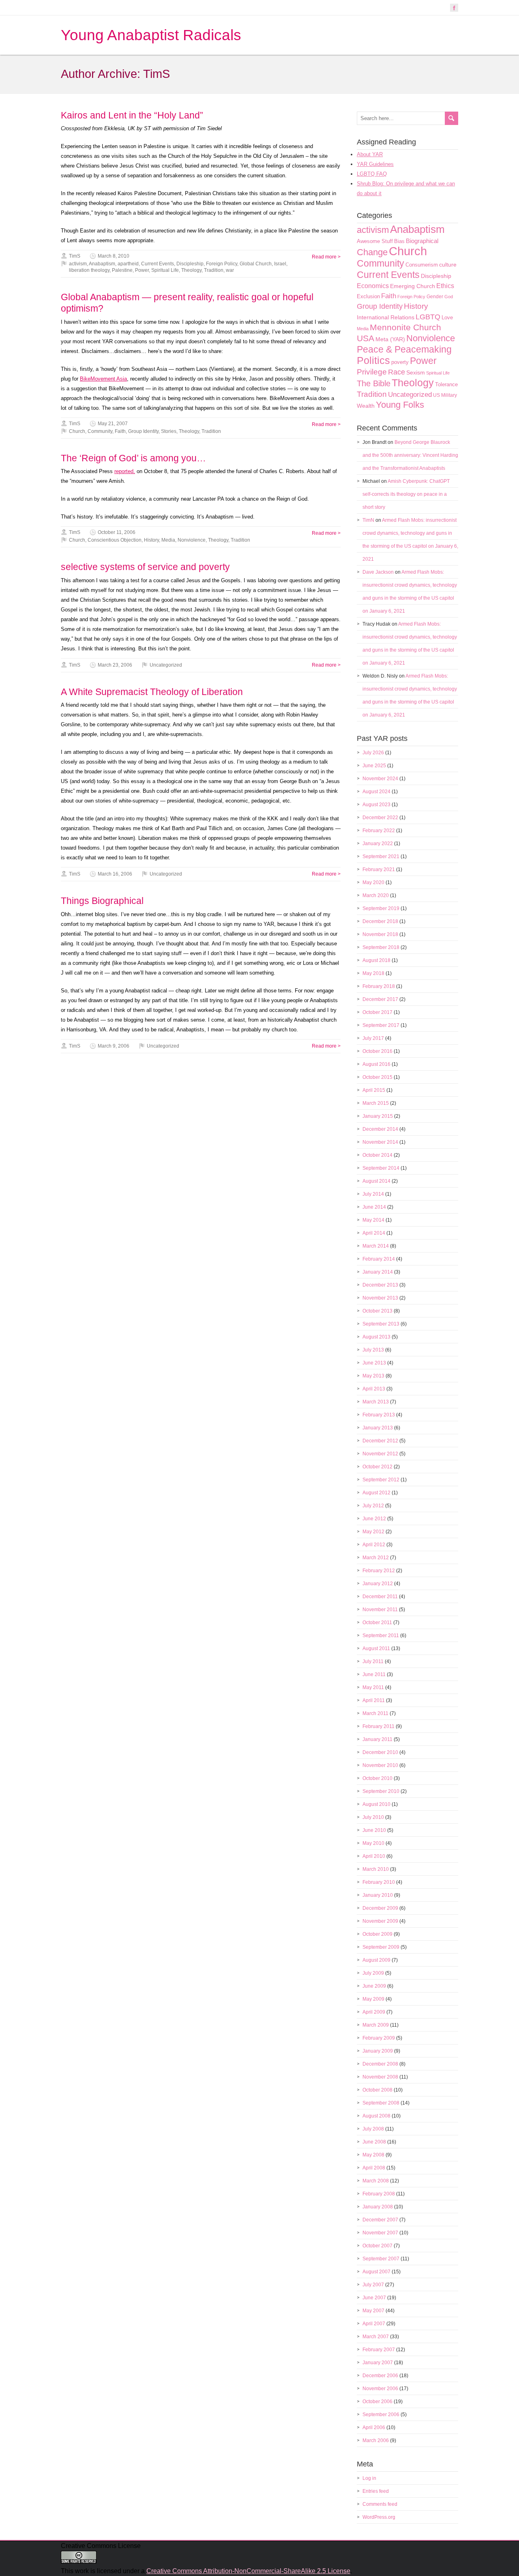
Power (142, 270)
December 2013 (380, 1285)
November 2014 (380, 1142)
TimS (75, 256)
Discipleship (190, 264)
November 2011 (380, 1610)
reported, (125, 471)
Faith (120, 431)
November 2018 (380, 934)
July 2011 (373, 1661)
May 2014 (373, 1220)
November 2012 (380, 1454)
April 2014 (374, 1233)
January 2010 (378, 1895)
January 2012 (378, 1584)
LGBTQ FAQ (372, 174)
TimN (368, 520)
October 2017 (377, 1012)
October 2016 (377, 1051)
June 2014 (374, 1207)
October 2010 (377, 1778)
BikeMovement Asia (103, 379)
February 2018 (379, 986)
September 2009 (381, 1947)
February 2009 (379, 2038)
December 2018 (380, 921)
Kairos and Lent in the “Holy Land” (132, 115)
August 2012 (376, 1493)
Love (447, 317)
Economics (373, 286)
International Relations (386, 317)
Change (372, 252)
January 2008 (378, 2207)
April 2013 (374, 1389)
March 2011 (375, 1713)
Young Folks (400, 405)
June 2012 (374, 1519)
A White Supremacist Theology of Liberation (152, 692)
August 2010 (376, 1804)
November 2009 (380, 1921)
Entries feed (376, 2491)
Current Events (158, 264)
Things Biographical (102, 901)
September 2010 (381, 1791)
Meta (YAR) (390, 339)
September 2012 (381, 1480)
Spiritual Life (165, 270)
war (230, 270)
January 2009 (378, 2051)
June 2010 (374, 1830)
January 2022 (378, 844)
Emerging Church (413, 286)
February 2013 (379, 1415)
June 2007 (374, 2298)
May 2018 (373, 973)
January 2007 (378, 2363)
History (151, 540)
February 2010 (379, 1882)
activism (78, 264)
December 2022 (380, 818)
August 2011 (376, 1648)
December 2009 (380, 1908)
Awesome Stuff (375, 241)
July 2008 (373, 2129)
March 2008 (376, 2181)
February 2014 (379, 1259)
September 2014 (381, 1168)
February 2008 (379, 2194)
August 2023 (376, 805)
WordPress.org (379, 2517)
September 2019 (381, 908)
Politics (373, 360)
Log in (369, 2478)
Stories (169, 431)
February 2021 (379, 869)
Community (100, 431)
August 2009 (376, 1960)
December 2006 (380, 2376)
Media (168, 540)
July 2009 (373, 1973)
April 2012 (374, 1545)
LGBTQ (428, 317)
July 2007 (373, 2285)
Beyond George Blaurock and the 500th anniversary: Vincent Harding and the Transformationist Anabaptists (410, 455)
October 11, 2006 (117, 532)
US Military (445, 395)
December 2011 (380, 1597)
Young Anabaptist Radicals (151, 35)
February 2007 (379, 2350)
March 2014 (376, 1246)
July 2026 (373, 753)
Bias (399, 241)
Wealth (366, 406)
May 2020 (373, 882)
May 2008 (373, 2155)
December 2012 (380, 1441)
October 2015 (377, 1077)
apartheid (128, 264)
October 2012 (377, 1467)
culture (448, 265)
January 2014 (378, 1272)
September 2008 (381, 2103)
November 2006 (380, 2389)
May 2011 (373, 1687)
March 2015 (376, 1103)
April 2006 (374, 2428)
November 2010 (380, 1765)
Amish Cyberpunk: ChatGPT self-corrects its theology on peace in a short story (406, 494)
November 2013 (380, 1298)
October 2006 (377, 2402)
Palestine (122, 270)
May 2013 (373, 1376)
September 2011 (381, 1636)
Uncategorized (166, 665)
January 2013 (378, 1428)
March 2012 (376, 1558)
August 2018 (376, 960)
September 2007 (381, 2259)
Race (397, 372)
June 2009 (374, 1986)
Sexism (416, 372)
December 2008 (380, 2064)
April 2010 (374, 1856)
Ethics (445, 286)
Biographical (422, 241)
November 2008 (380, 2077)
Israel (280, 264)
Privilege (372, 372)
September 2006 (381, 2415)
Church (77, 431)
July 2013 (373, 1350)
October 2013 (377, 1311)
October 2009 (377, 1934)
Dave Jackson (378, 572)
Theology (191, 270)
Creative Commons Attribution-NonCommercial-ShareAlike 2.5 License (248, 2571)
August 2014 (376, 1181)
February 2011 (379, 1726)
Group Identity (143, 431)
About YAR (370, 154)
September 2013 (381, 1324)
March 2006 (376, 2440)
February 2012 (379, 1571)
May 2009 (373, 1999)
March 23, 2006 (115, 665)
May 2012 (373, 1532)
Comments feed (380, 2504)
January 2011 (377, 1739)
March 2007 (376, 2337)
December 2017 (380, 999)
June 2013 (374, 1363)
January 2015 (378, 1116)
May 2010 (373, 1843)
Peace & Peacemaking (404, 349)
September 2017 (381, 1025)
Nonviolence (192, 540)
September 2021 (381, 857)
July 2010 (373, 1817)
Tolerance (446, 384)
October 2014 (377, 1155)
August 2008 (376, 2116)
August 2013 (376, 1337)
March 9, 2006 (114, 1046)
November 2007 (380, 2233)
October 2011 (377, 1623)
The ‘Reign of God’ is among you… (133, 458)
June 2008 (374, 2142)
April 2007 (374, 2324)
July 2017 (373, 1038)
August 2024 (376, 792)
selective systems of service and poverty (145, 567)
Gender (435, 297)
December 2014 (380, 1129)
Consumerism (422, 265)
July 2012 (373, 1506)
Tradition (214, 270)
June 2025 (374, 766)
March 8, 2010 (114, 256)
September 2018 (381, 947)
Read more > (326, 257)
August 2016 (376, 1064)
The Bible (374, 383)
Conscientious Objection (115, 540)
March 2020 (376, 895)
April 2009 (374, 2012)
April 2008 (374, 2168)
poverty (400, 362)
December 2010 (380, 1752)
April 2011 (374, 1700)
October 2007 (377, 2246)
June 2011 (374, 1674)
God (449, 297)
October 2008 (377, 2090)
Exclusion (368, 296)
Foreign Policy (222, 264)
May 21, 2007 (113, 424)
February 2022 (379, 831)
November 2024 (380, 779)
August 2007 (376, 2272)
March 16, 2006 (115, 874)
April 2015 (374, 1090)
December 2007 (380, 2220)
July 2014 (373, 1194)
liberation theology (89, 270)
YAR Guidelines (375, 164)
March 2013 (376, 1402)
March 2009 (376, 2025)
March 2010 (376, 1869)
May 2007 (373, 2311)
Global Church (256, 264)
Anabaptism (102, 264)
